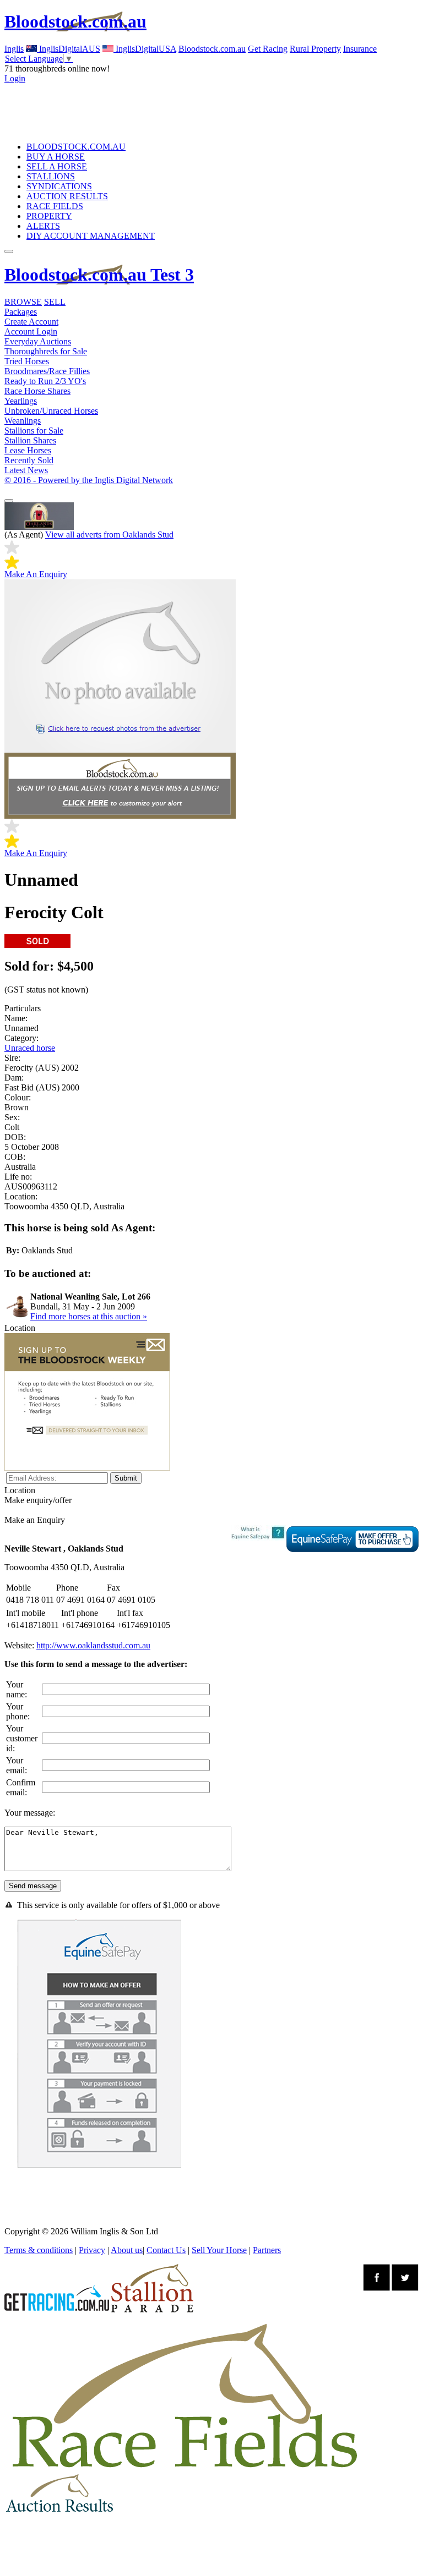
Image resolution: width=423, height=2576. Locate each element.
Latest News (26, 470)
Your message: (30, 1813)
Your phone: (18, 1711)
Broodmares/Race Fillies (47, 371)
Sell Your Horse (219, 2250)
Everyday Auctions (38, 341)
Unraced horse (30, 1048)
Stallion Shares (30, 440)
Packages (21, 312)
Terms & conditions (39, 2250)
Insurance (360, 49)
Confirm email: (21, 1787)
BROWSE (23, 302)
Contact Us (166, 2250)
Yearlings (21, 401)
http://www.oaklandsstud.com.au (93, 1645)
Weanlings (23, 421)
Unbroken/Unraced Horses (51, 411)
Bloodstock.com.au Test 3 (99, 275)
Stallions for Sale (34, 431)
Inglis (14, 49)
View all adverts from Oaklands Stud (109, 535)
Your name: (17, 1689)
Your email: (17, 1765)
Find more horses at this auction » (89, 1316)
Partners (267, 2250)
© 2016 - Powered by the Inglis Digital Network (89, 480)
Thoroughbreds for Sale (46, 351)
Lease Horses (28, 450)
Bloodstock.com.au (75, 21)
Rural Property (315, 49)
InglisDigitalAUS (69, 49)
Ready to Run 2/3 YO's (45, 381)
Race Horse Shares (37, 391)
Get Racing (268, 49)
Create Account (31, 322)
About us (127, 2250)
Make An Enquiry (36, 574)
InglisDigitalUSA (145, 49)
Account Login (31, 331)
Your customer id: (22, 1738)
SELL (55, 302)
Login (15, 78)
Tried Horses (27, 361)
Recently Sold (29, 460)
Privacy (92, 2250)
